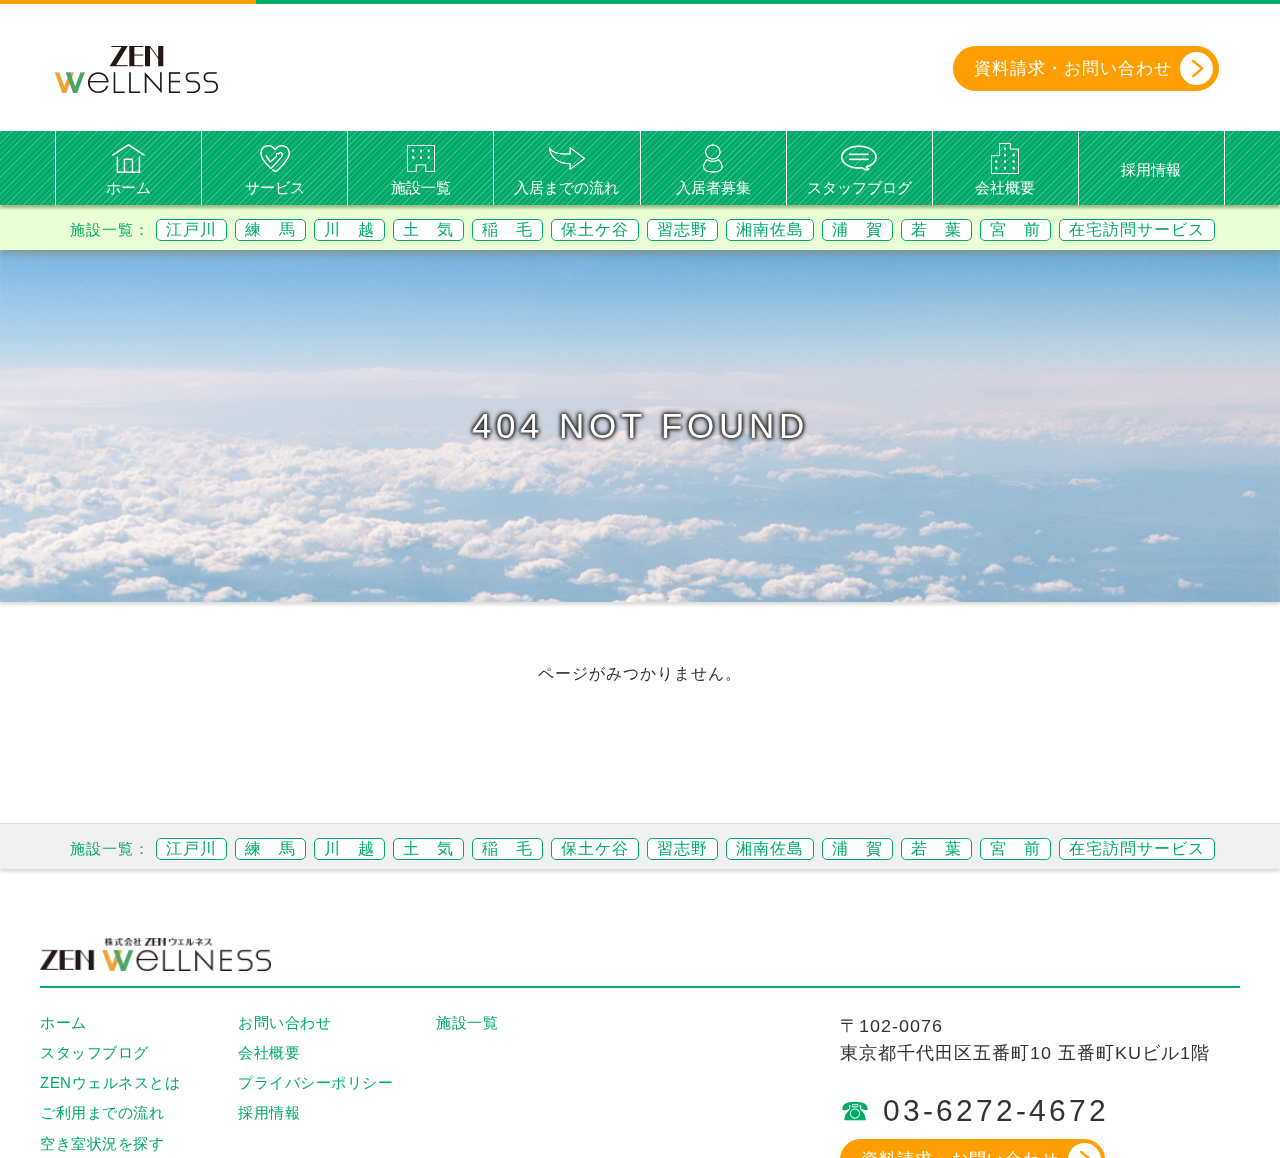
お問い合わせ (284, 1022)
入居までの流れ (566, 187)
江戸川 (191, 229)
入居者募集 (713, 187)
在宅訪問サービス (1137, 229)
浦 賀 (857, 229)
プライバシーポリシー (315, 1082)
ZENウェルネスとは (110, 1082)
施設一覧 (421, 187)
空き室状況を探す (102, 1143)
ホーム (128, 187)
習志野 (682, 229)
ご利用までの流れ (102, 1112)
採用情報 (1151, 169)
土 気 (428, 229)
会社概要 (1005, 187)
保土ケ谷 (595, 229)
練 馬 (270, 229)
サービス (275, 187)
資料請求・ (1073, 68)
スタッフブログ (859, 187)
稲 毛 (507, 229)
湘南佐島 (770, 229)
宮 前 (1015, 229)
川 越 (349, 229)
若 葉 (936, 229)
